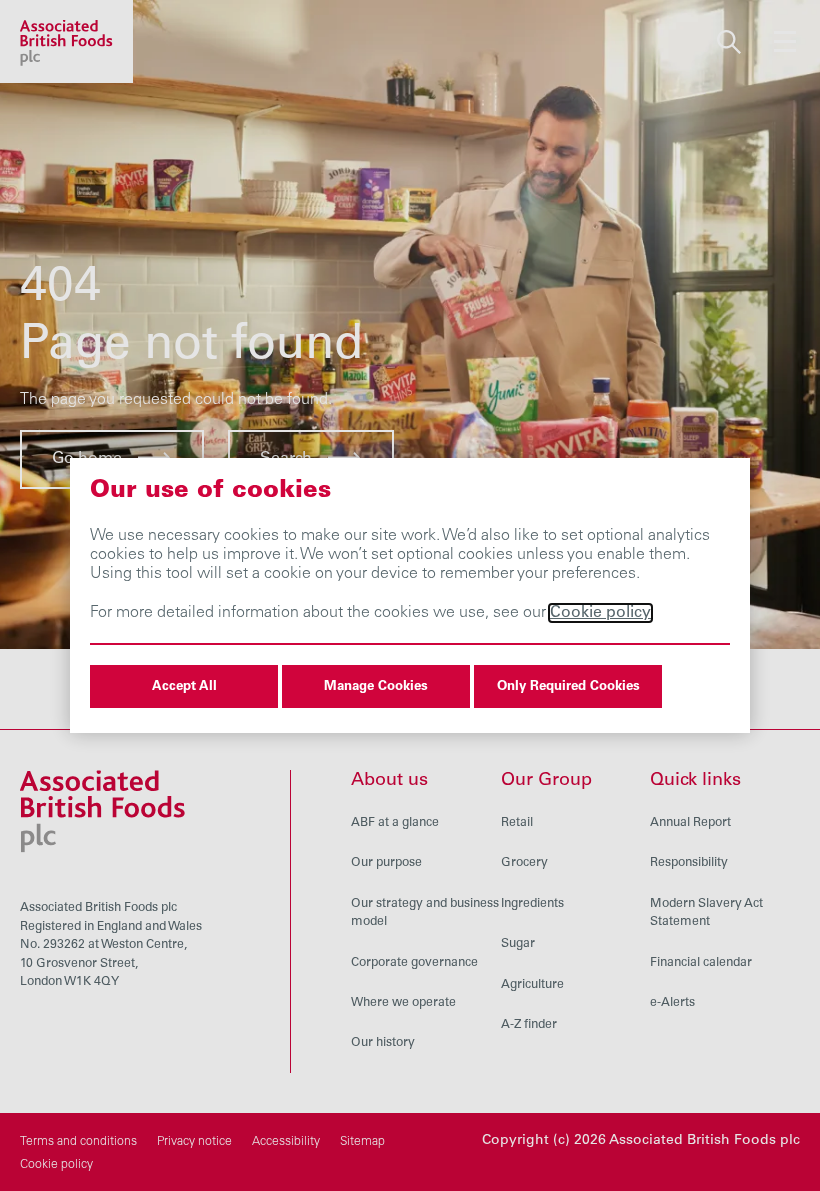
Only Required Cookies (568, 687)
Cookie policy (600, 613)
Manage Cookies (376, 687)
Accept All (184, 687)
